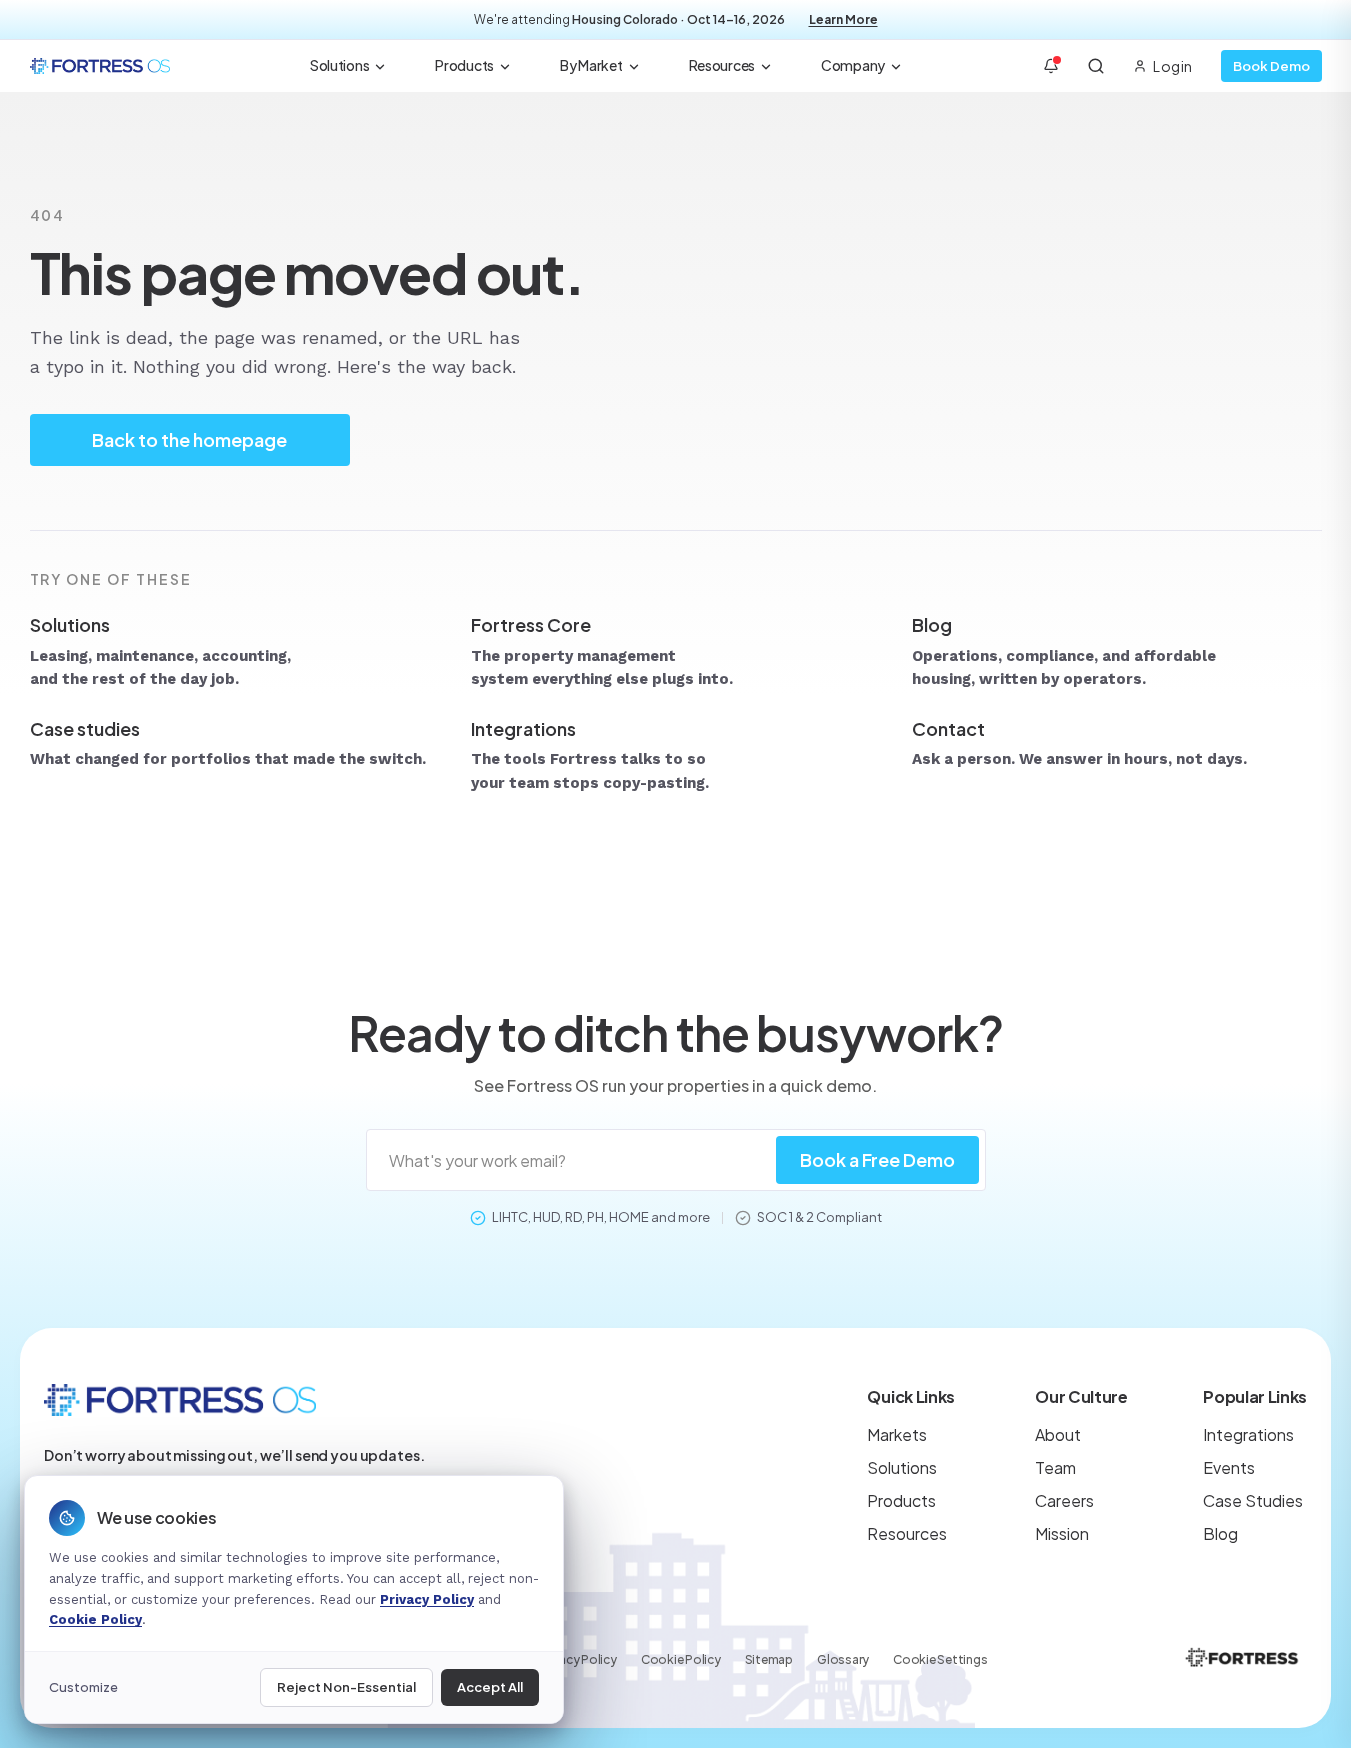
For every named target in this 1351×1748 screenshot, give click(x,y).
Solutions (339, 65)
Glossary (843, 1659)
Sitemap (769, 1659)
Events (1229, 1467)
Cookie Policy (681, 1659)
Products (464, 65)
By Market (591, 65)
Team (1055, 1467)
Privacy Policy (578, 1659)
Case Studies (1253, 1500)
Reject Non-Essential (346, 1687)
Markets (897, 1434)
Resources (722, 65)
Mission (1062, 1533)
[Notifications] (1051, 66)
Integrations (1248, 1434)
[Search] (1096, 66)
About (1058, 1434)
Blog (1220, 1533)
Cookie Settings (940, 1659)
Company (853, 65)
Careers (1064, 1500)
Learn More (843, 19)
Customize (83, 1687)
